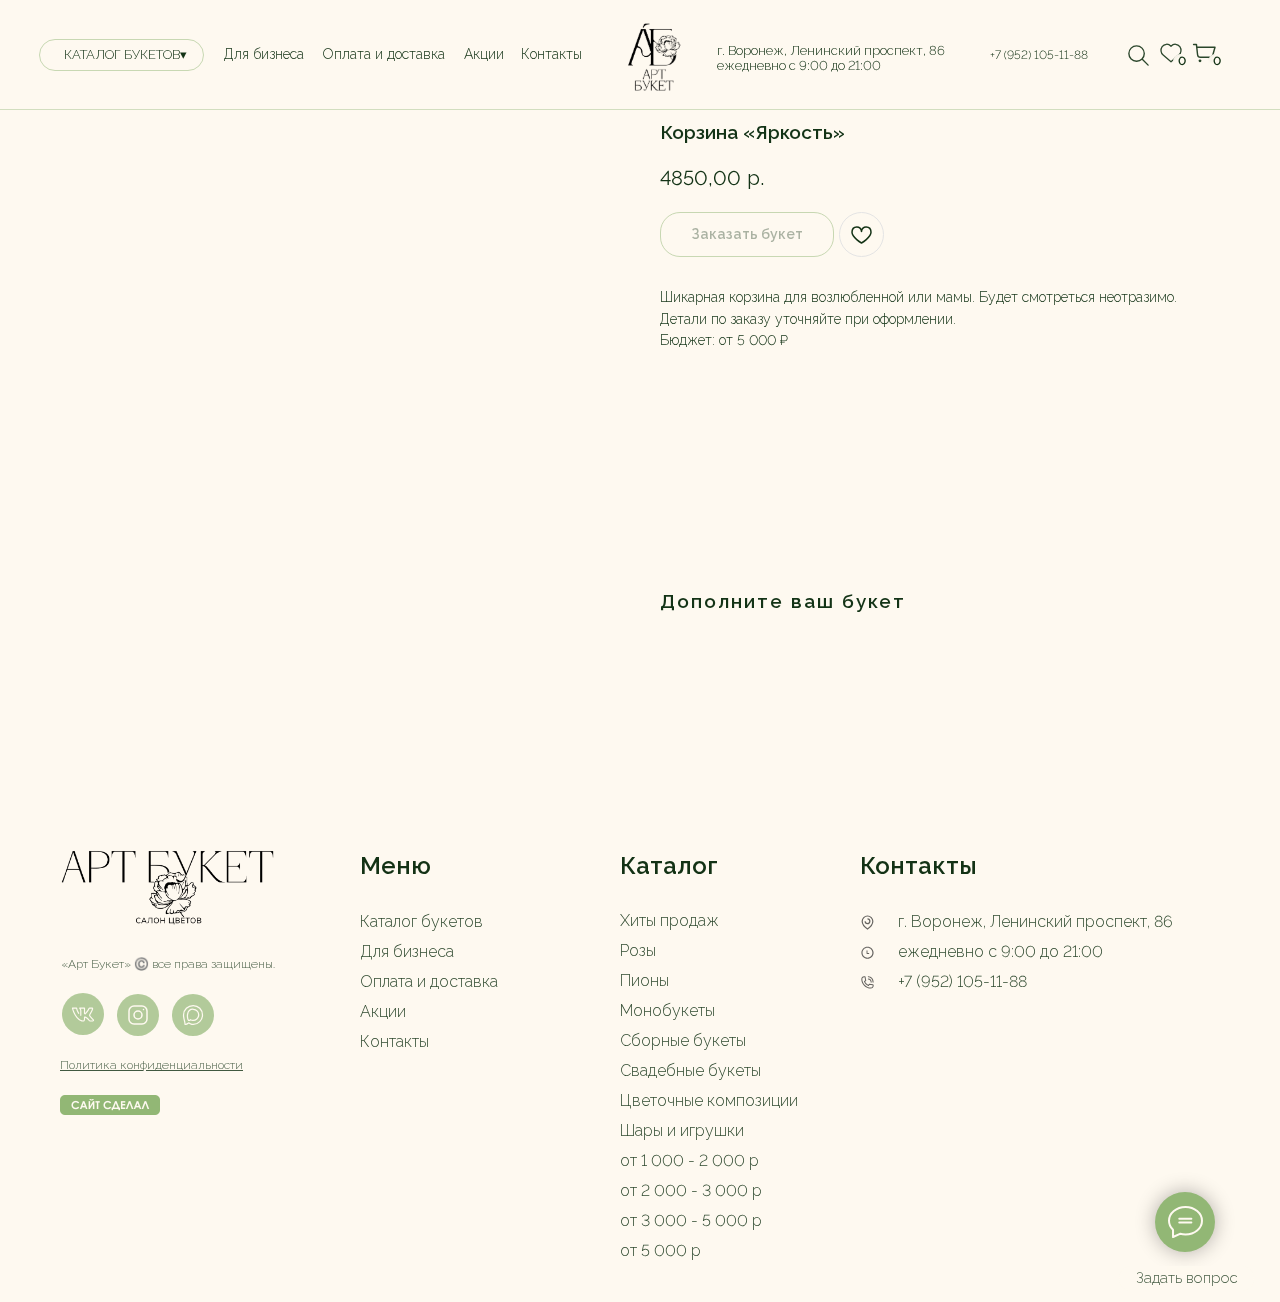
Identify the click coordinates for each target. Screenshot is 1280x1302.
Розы (638, 950)
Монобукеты (667, 1010)
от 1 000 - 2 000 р (689, 1160)
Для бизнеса (407, 951)
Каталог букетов (421, 921)
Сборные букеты (683, 1040)
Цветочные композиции (709, 1100)
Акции (383, 1011)
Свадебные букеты (690, 1070)
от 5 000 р (660, 1250)
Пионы (644, 980)
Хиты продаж (669, 920)
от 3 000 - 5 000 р (691, 1220)
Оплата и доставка (429, 981)
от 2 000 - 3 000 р (691, 1190)
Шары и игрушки (682, 1130)
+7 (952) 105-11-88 (962, 981)
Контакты (394, 1041)
